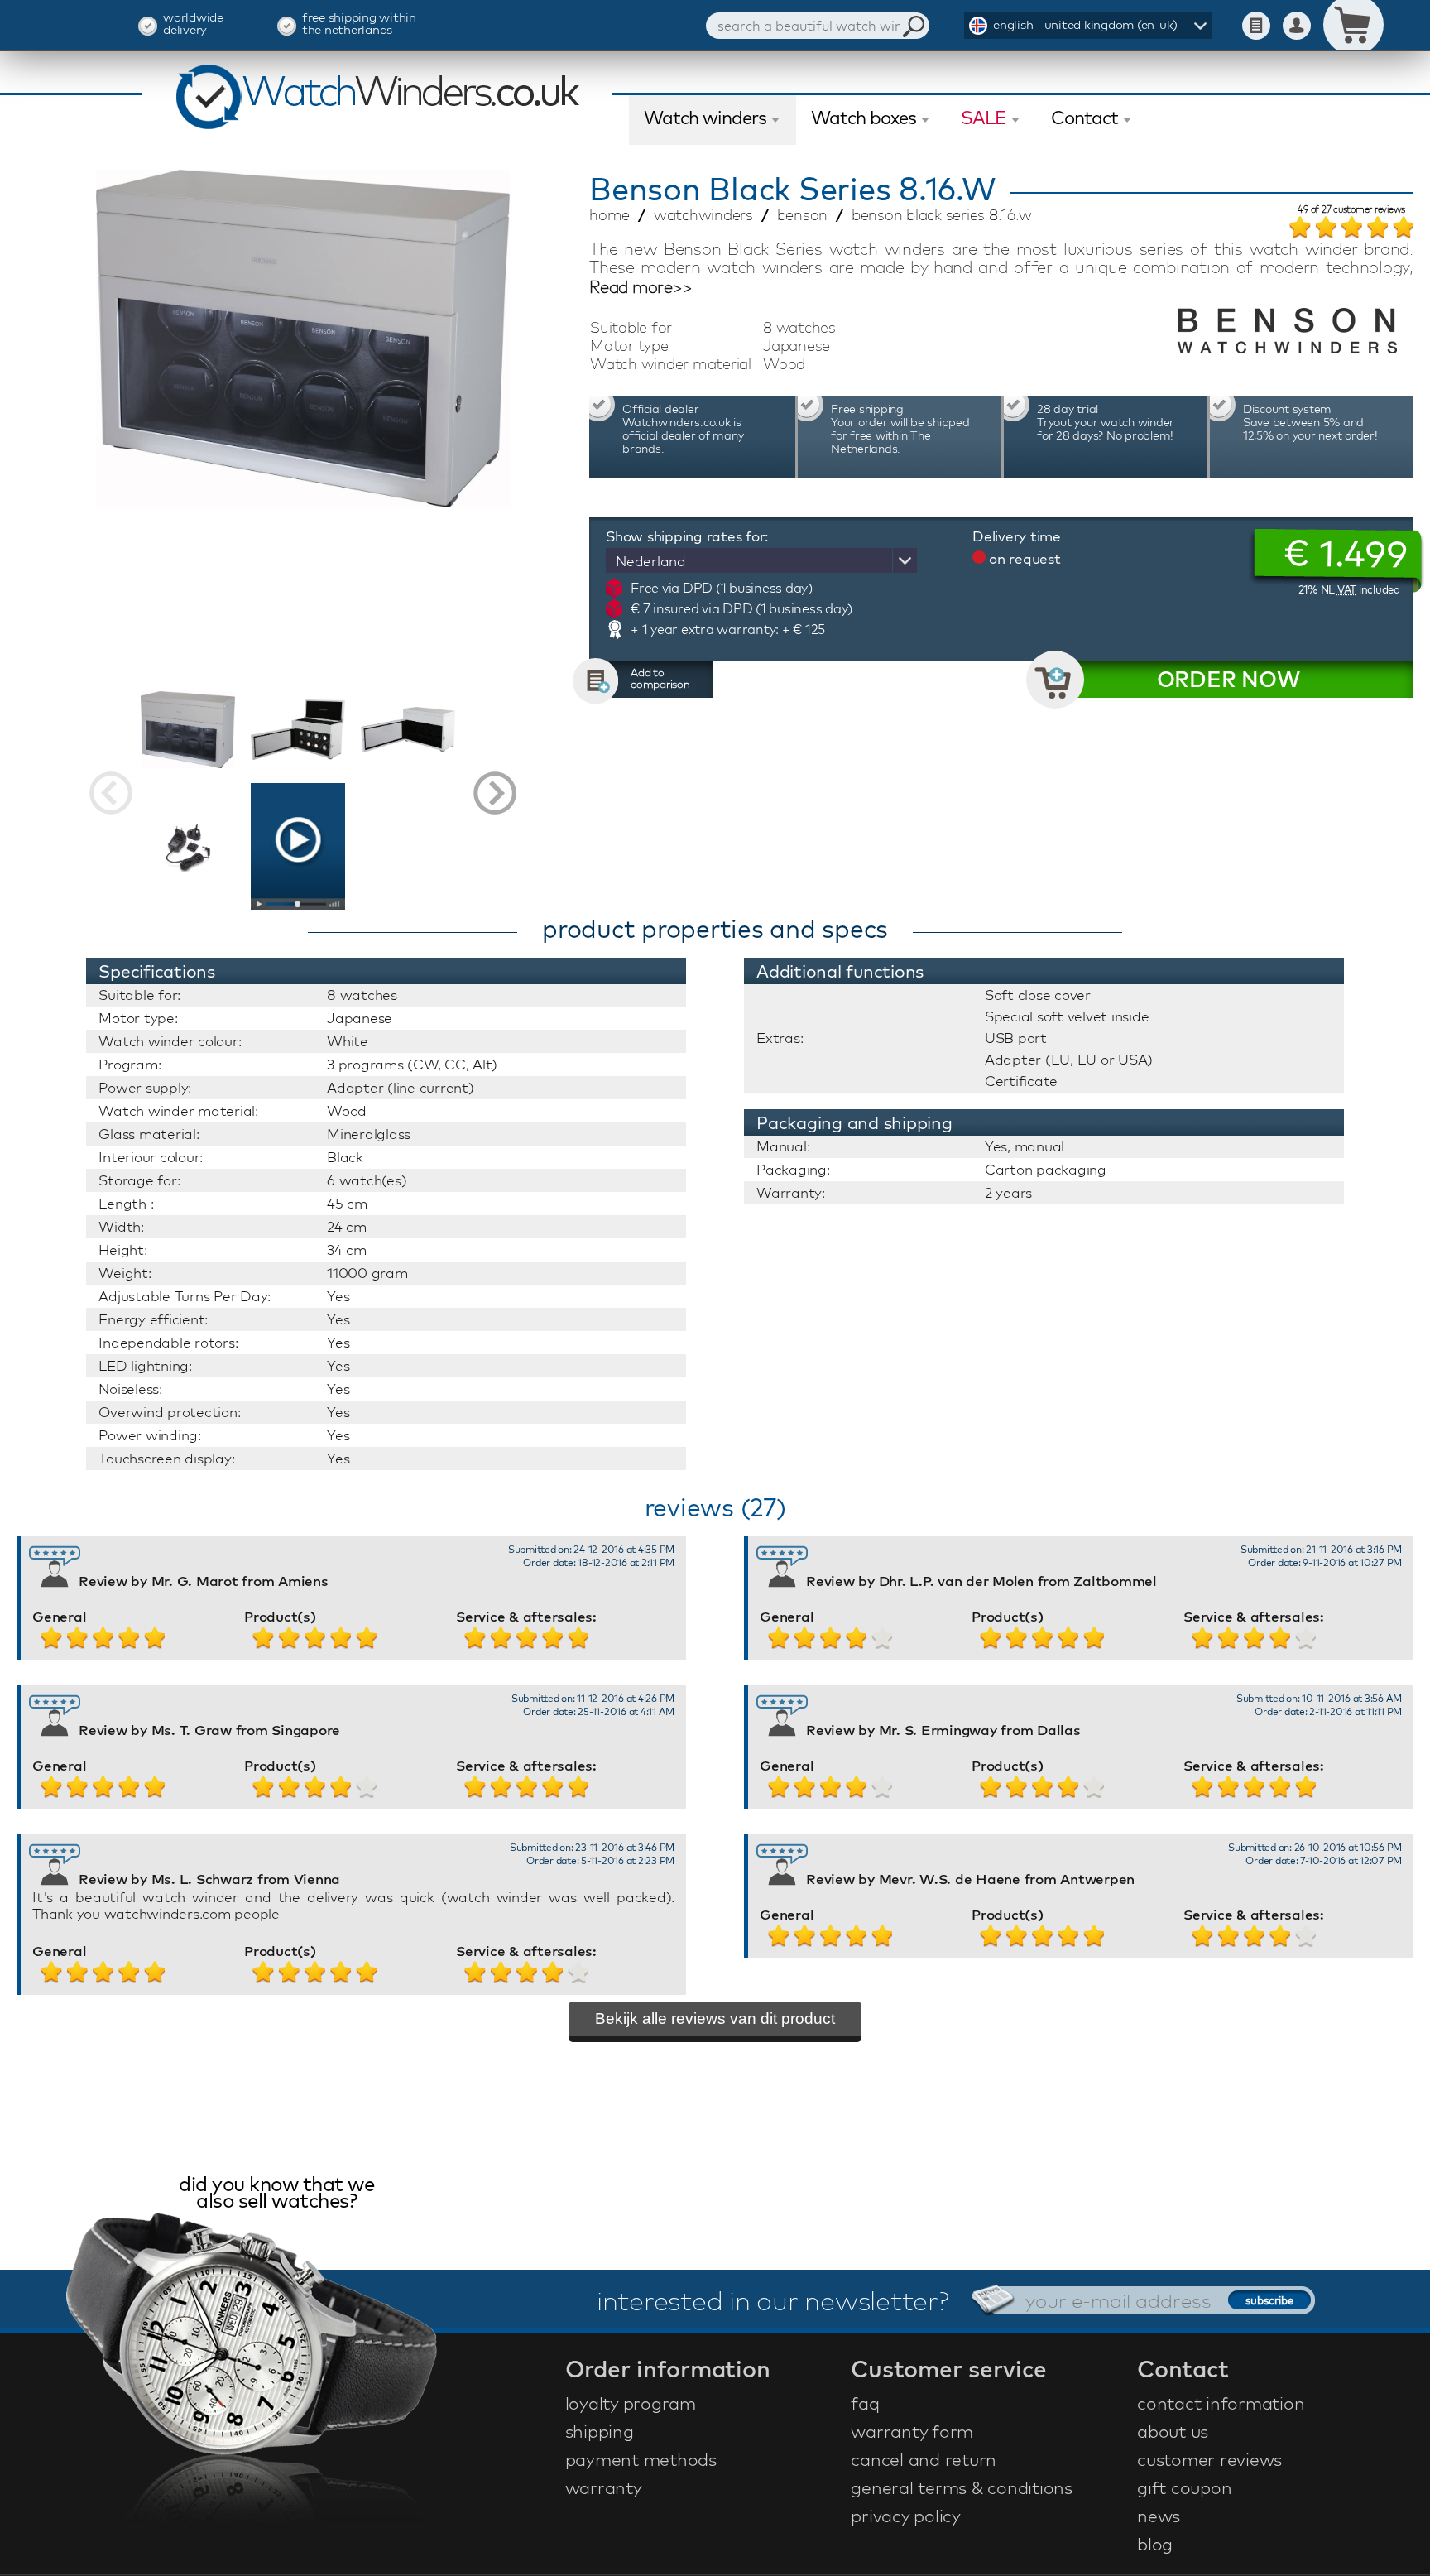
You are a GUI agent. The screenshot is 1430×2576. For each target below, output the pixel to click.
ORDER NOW (1228, 679)
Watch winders (705, 118)
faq (865, 2403)
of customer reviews (1352, 210)
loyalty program (631, 2403)
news (1159, 2516)
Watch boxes (864, 118)
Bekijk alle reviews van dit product (715, 2019)
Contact (1084, 118)
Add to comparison (660, 678)
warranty (604, 2487)
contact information (1221, 2403)
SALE (984, 118)
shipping (600, 2431)
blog (1155, 2544)
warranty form (912, 2431)
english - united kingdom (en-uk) (1085, 24)
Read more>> (641, 287)
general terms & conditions (962, 2487)
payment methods (641, 2459)
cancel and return (924, 2459)
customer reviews (1209, 2459)
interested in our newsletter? (773, 2300)
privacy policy (906, 2516)
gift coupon (1184, 2487)
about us (1173, 2431)
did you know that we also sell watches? (276, 2194)
